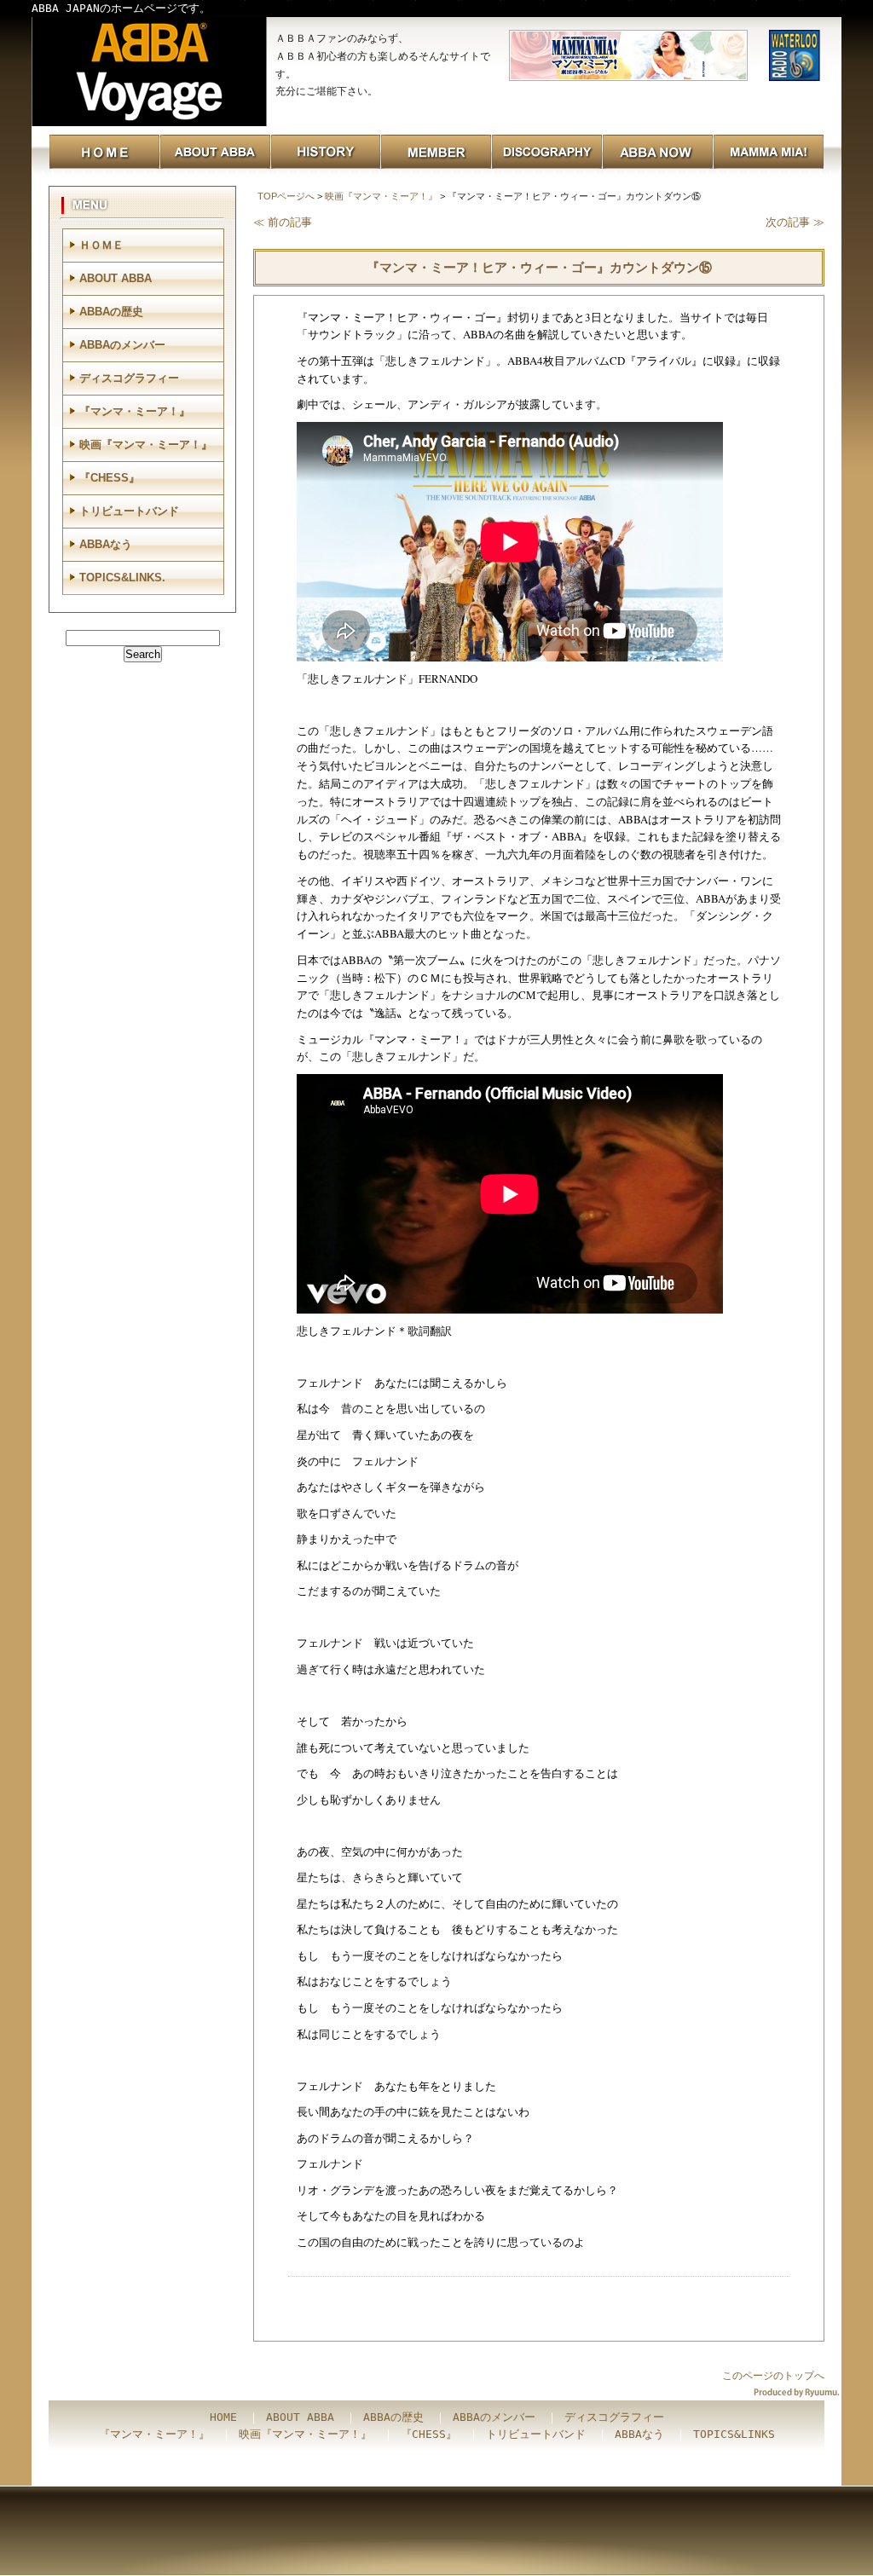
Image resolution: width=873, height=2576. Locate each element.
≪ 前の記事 (283, 222)
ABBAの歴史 (111, 312)
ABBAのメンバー (122, 345)
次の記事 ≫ (795, 222)
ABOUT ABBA (116, 278)
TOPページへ (286, 196)
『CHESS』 (110, 478)
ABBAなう (106, 544)
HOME (223, 2417)
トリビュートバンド (129, 511)
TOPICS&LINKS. (122, 578)
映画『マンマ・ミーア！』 (381, 196)
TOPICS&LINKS (734, 2434)
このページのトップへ (773, 2376)
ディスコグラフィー (129, 378)
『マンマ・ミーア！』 (135, 411)
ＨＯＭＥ (101, 245)
